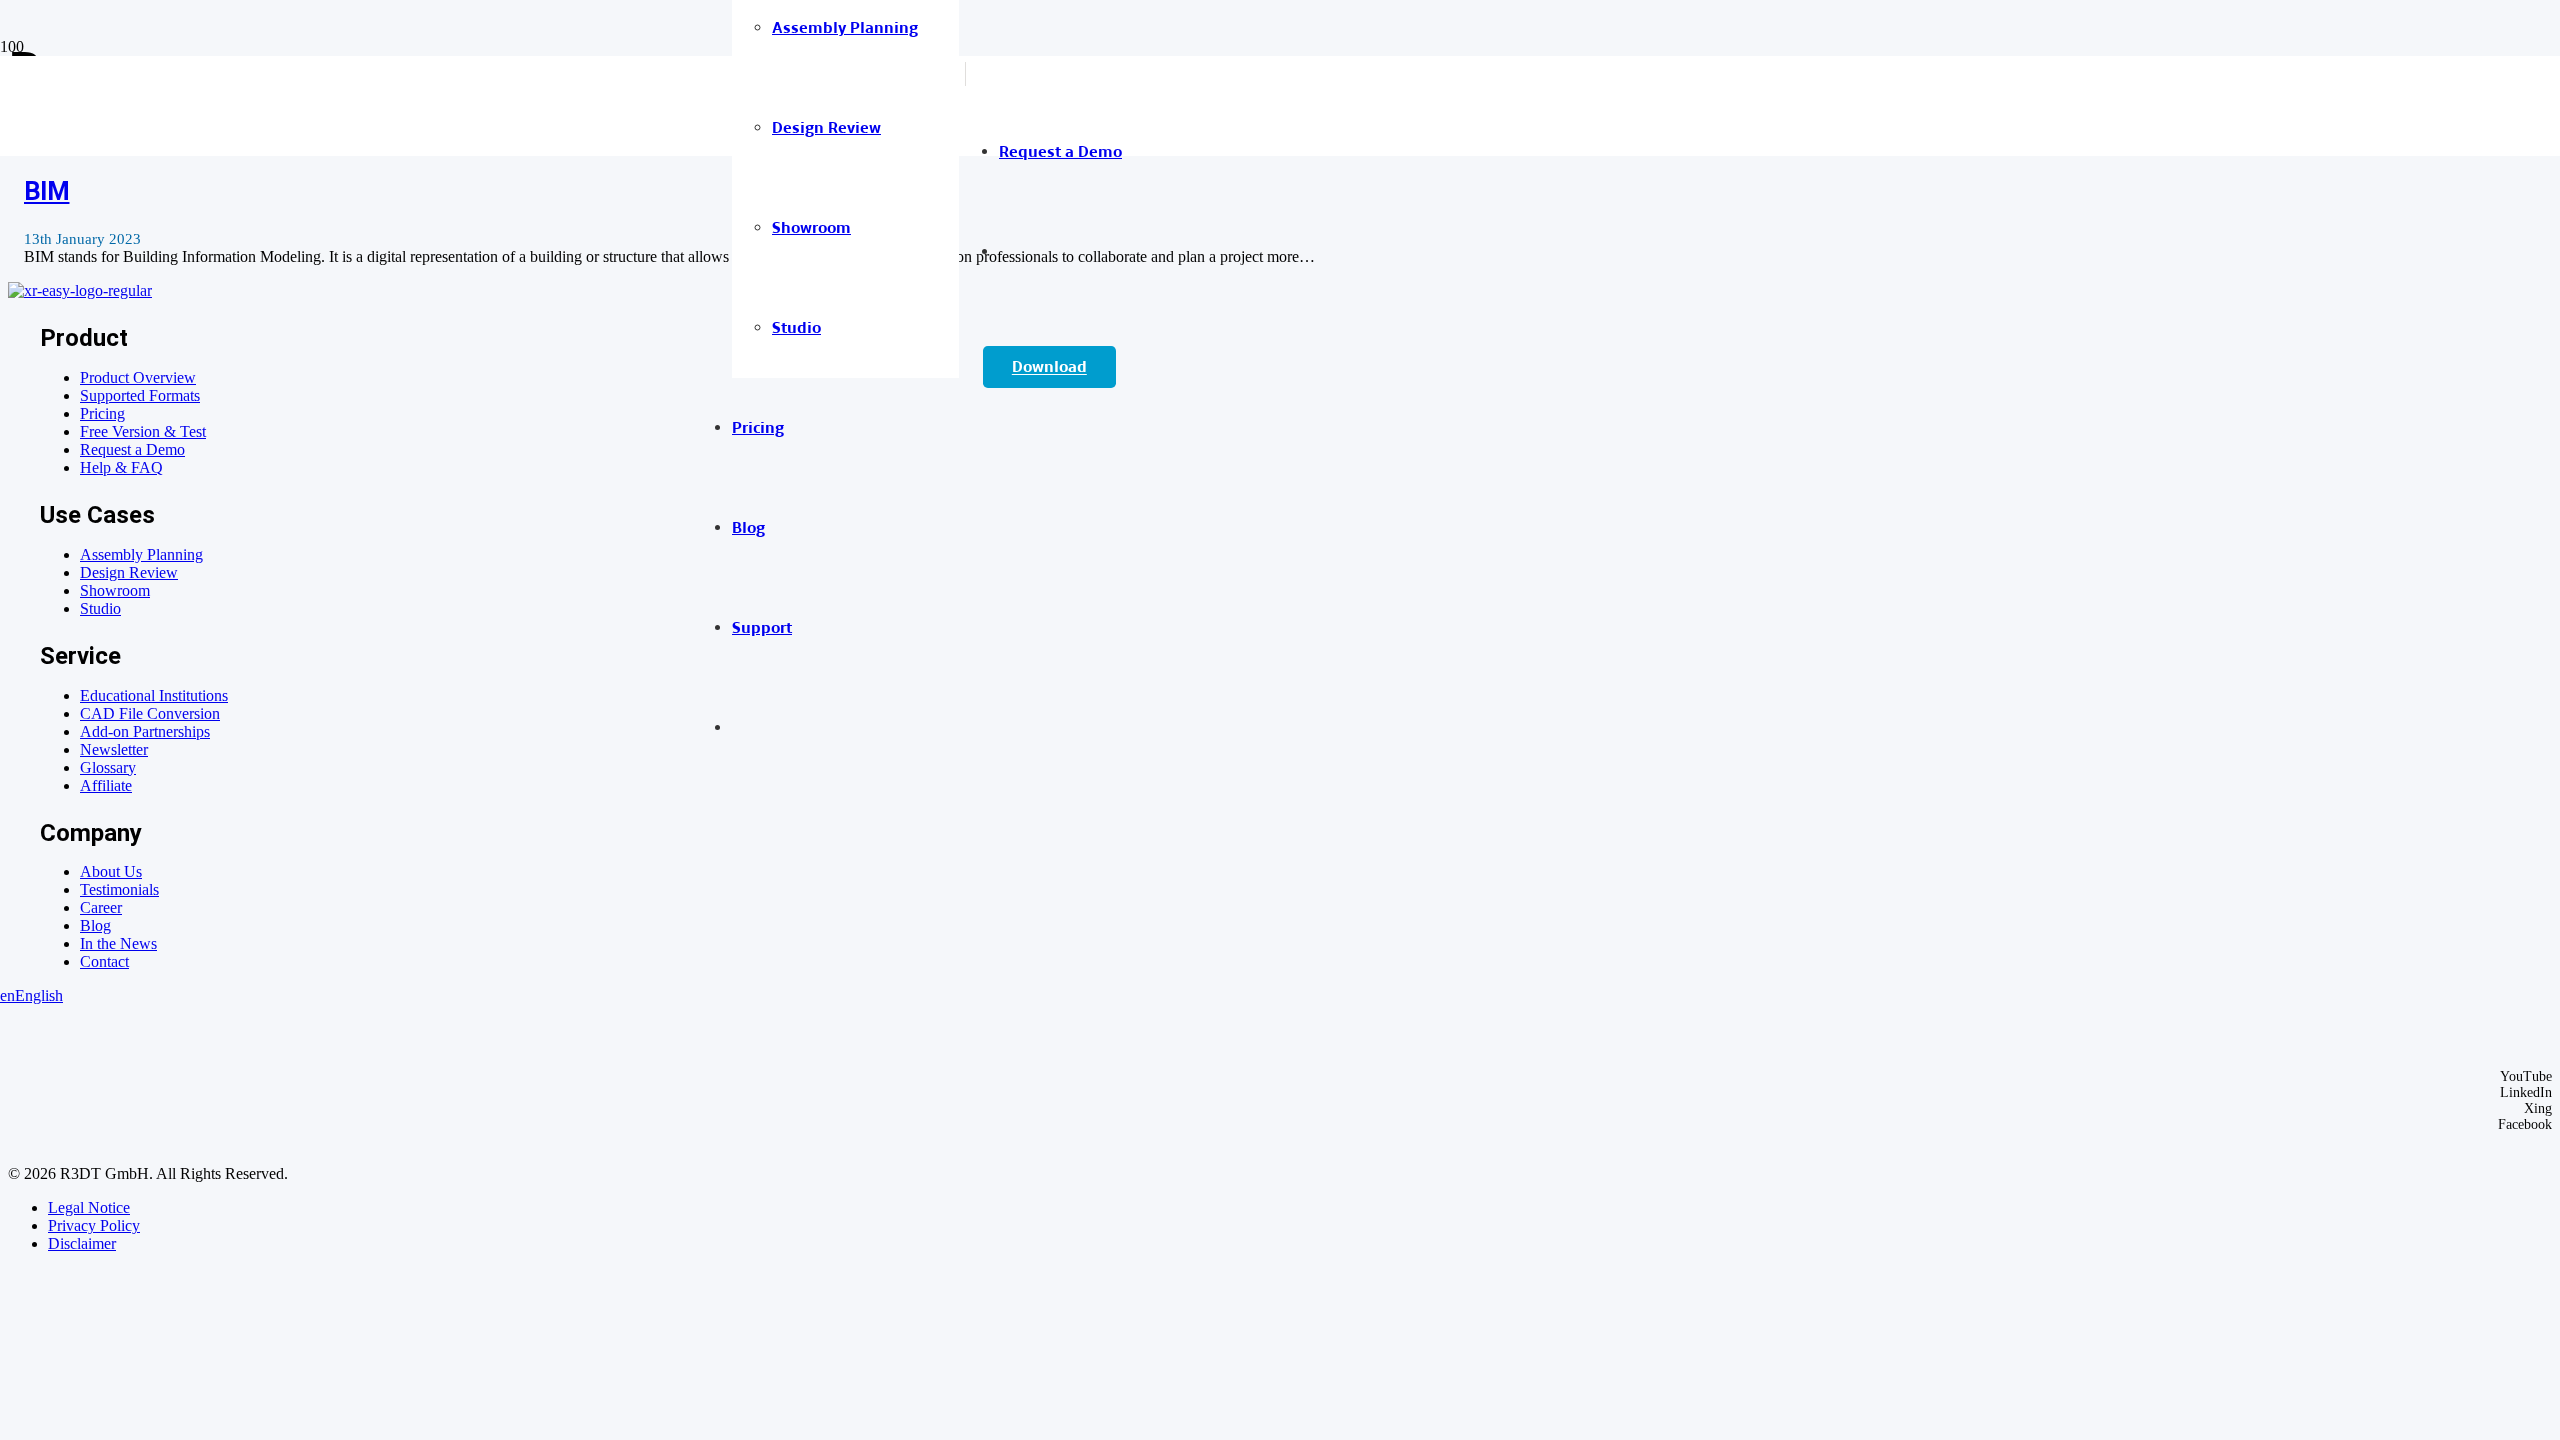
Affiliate (106, 785)
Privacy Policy (94, 1225)
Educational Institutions (154, 695)
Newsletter (114, 749)
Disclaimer (82, 1243)
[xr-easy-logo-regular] (80, 290)
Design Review (129, 572)
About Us (111, 871)
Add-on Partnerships (145, 731)
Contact (104, 961)
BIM (46, 191)
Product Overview (138, 377)
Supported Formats (140, 395)
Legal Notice (89, 1207)
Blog (95, 925)
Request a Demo (132, 449)
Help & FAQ (121, 467)
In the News (118, 943)
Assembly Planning (141, 554)
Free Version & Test (143, 431)
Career (101, 907)
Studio (100, 608)
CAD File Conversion (150, 713)
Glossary (108, 767)
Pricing (102, 413)
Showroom (115, 590)
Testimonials (119, 889)
